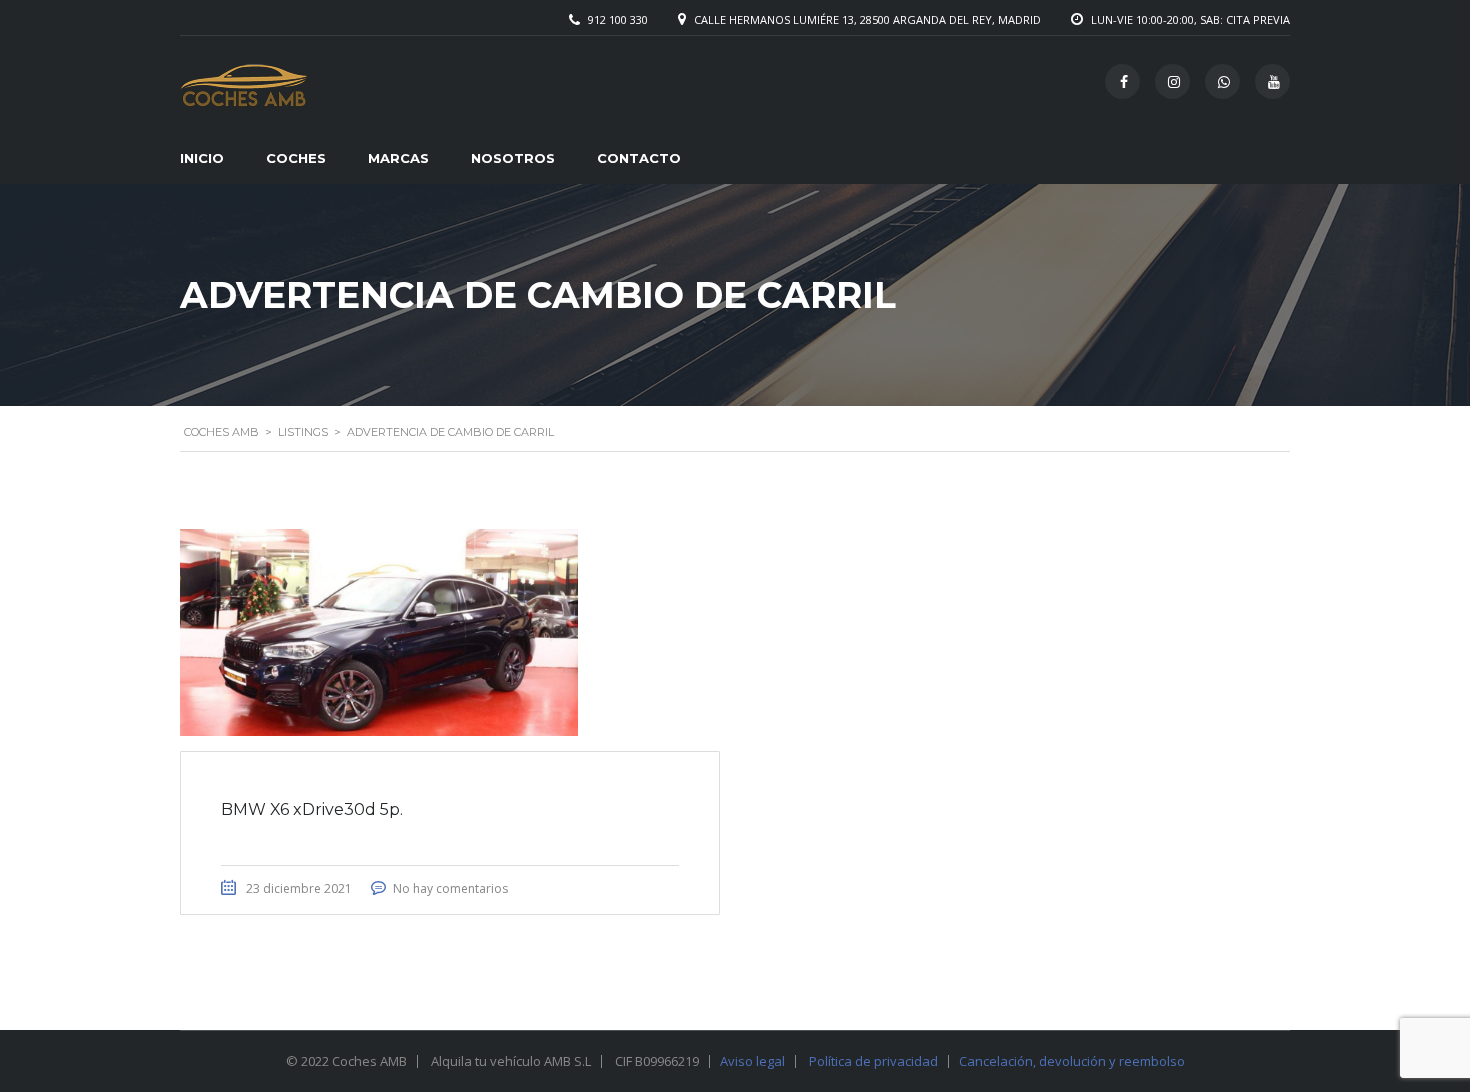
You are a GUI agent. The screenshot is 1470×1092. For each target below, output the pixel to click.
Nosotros (513, 158)
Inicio (202, 158)
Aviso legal (752, 1061)
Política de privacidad (873, 1061)
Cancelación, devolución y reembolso (1072, 1061)
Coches (296, 158)
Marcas (398, 158)
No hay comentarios (450, 888)
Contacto (639, 158)
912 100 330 (618, 19)
